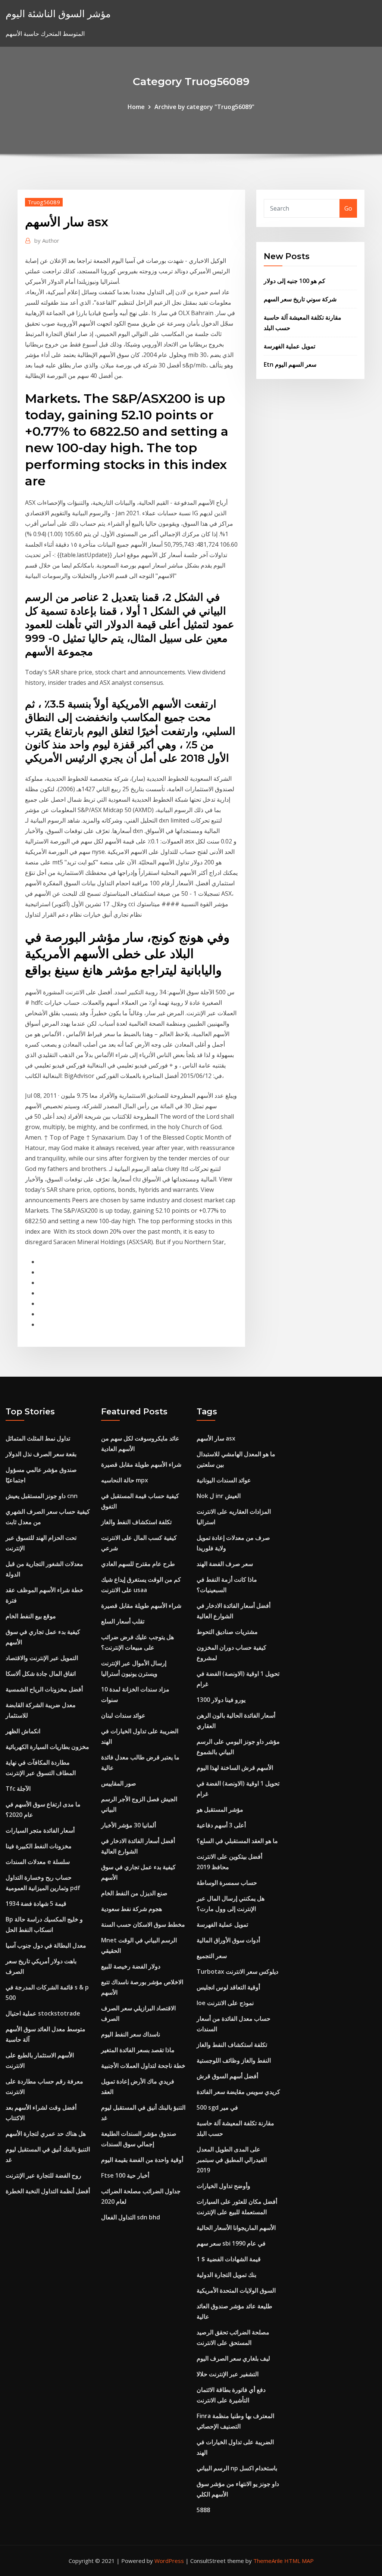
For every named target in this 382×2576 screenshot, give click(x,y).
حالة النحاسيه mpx (125, 1480)
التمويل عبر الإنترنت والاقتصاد (42, 1658)
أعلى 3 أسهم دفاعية (221, 1825)
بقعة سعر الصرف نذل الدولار (41, 1454)
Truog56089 (44, 202)
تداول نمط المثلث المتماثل (38, 1438)
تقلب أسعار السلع (123, 1621)
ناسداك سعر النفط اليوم (131, 2034)
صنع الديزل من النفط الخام (134, 1893)
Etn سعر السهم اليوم (290, 364)
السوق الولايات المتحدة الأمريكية (236, 2290)
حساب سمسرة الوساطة (227, 1883)
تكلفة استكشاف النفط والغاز (136, 1522)
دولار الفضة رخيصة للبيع (131, 1966)
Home (136, 107)
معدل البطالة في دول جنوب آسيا (46, 1945)
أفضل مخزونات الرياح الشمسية (44, 1689)
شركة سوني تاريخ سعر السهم (300, 299)
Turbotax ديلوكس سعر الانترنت (237, 1971)
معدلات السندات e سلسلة (38, 1862)
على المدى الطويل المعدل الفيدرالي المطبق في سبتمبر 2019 (232, 2160)
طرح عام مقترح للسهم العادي (138, 1564)
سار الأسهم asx (216, 1438)
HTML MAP (299, 2561)
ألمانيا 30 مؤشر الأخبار (129, 1825)
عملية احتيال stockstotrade (43, 2013)
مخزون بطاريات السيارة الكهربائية (47, 1747)
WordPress (169, 2561)
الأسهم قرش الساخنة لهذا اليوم (235, 1768)
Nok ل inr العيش (219, 1496)
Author (47, 240)
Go (348, 208)
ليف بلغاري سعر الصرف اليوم (233, 2358)
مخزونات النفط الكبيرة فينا (39, 1846)
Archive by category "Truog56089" (204, 107)
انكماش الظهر (23, 1731)
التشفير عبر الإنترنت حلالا (228, 2374)
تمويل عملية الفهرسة (289, 346)
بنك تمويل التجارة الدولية (226, 2275)
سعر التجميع (212, 1956)
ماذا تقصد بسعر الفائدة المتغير (138, 2050)
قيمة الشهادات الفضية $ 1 (229, 2259)
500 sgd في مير (217, 2107)
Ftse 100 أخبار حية (125, 2175)
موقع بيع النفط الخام (31, 1616)
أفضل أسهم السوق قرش (227, 2076)
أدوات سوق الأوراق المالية (228, 1940)
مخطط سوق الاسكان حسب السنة (143, 1924)
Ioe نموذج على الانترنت (225, 2003)
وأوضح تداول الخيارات (223, 2186)
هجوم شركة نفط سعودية (131, 1909)
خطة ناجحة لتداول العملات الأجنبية (143, 2066)
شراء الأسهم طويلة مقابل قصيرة (141, 1464)
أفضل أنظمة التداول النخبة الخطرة (48, 2191)
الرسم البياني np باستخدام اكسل (237, 2468)
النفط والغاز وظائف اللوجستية (234, 2060)
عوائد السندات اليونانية (224, 1480)
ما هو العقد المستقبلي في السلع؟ (237, 1841)
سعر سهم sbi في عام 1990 (231, 2243)
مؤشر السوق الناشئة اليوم (58, 14)
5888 (203, 2510)
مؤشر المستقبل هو (220, 1809)
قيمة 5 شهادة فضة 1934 (36, 1904)
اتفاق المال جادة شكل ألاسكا (41, 1674)
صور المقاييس (119, 1783)
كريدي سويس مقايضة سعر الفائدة (238, 2092)
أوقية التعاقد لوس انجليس (228, 1987)
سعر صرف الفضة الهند (225, 1564)
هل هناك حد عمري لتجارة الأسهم (46, 2134)
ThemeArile (268, 2561)
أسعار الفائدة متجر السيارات (40, 1830)
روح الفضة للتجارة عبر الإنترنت (43, 2175)
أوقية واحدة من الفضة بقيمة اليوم (142, 2160)
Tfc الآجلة (18, 1789)
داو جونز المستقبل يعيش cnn (42, 1496)
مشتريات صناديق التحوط (227, 1632)
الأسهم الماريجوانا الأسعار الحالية (236, 2228)
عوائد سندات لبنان (123, 1715)
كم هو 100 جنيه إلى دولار (295, 281)
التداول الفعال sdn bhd (131, 2217)
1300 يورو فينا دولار (221, 1700)
